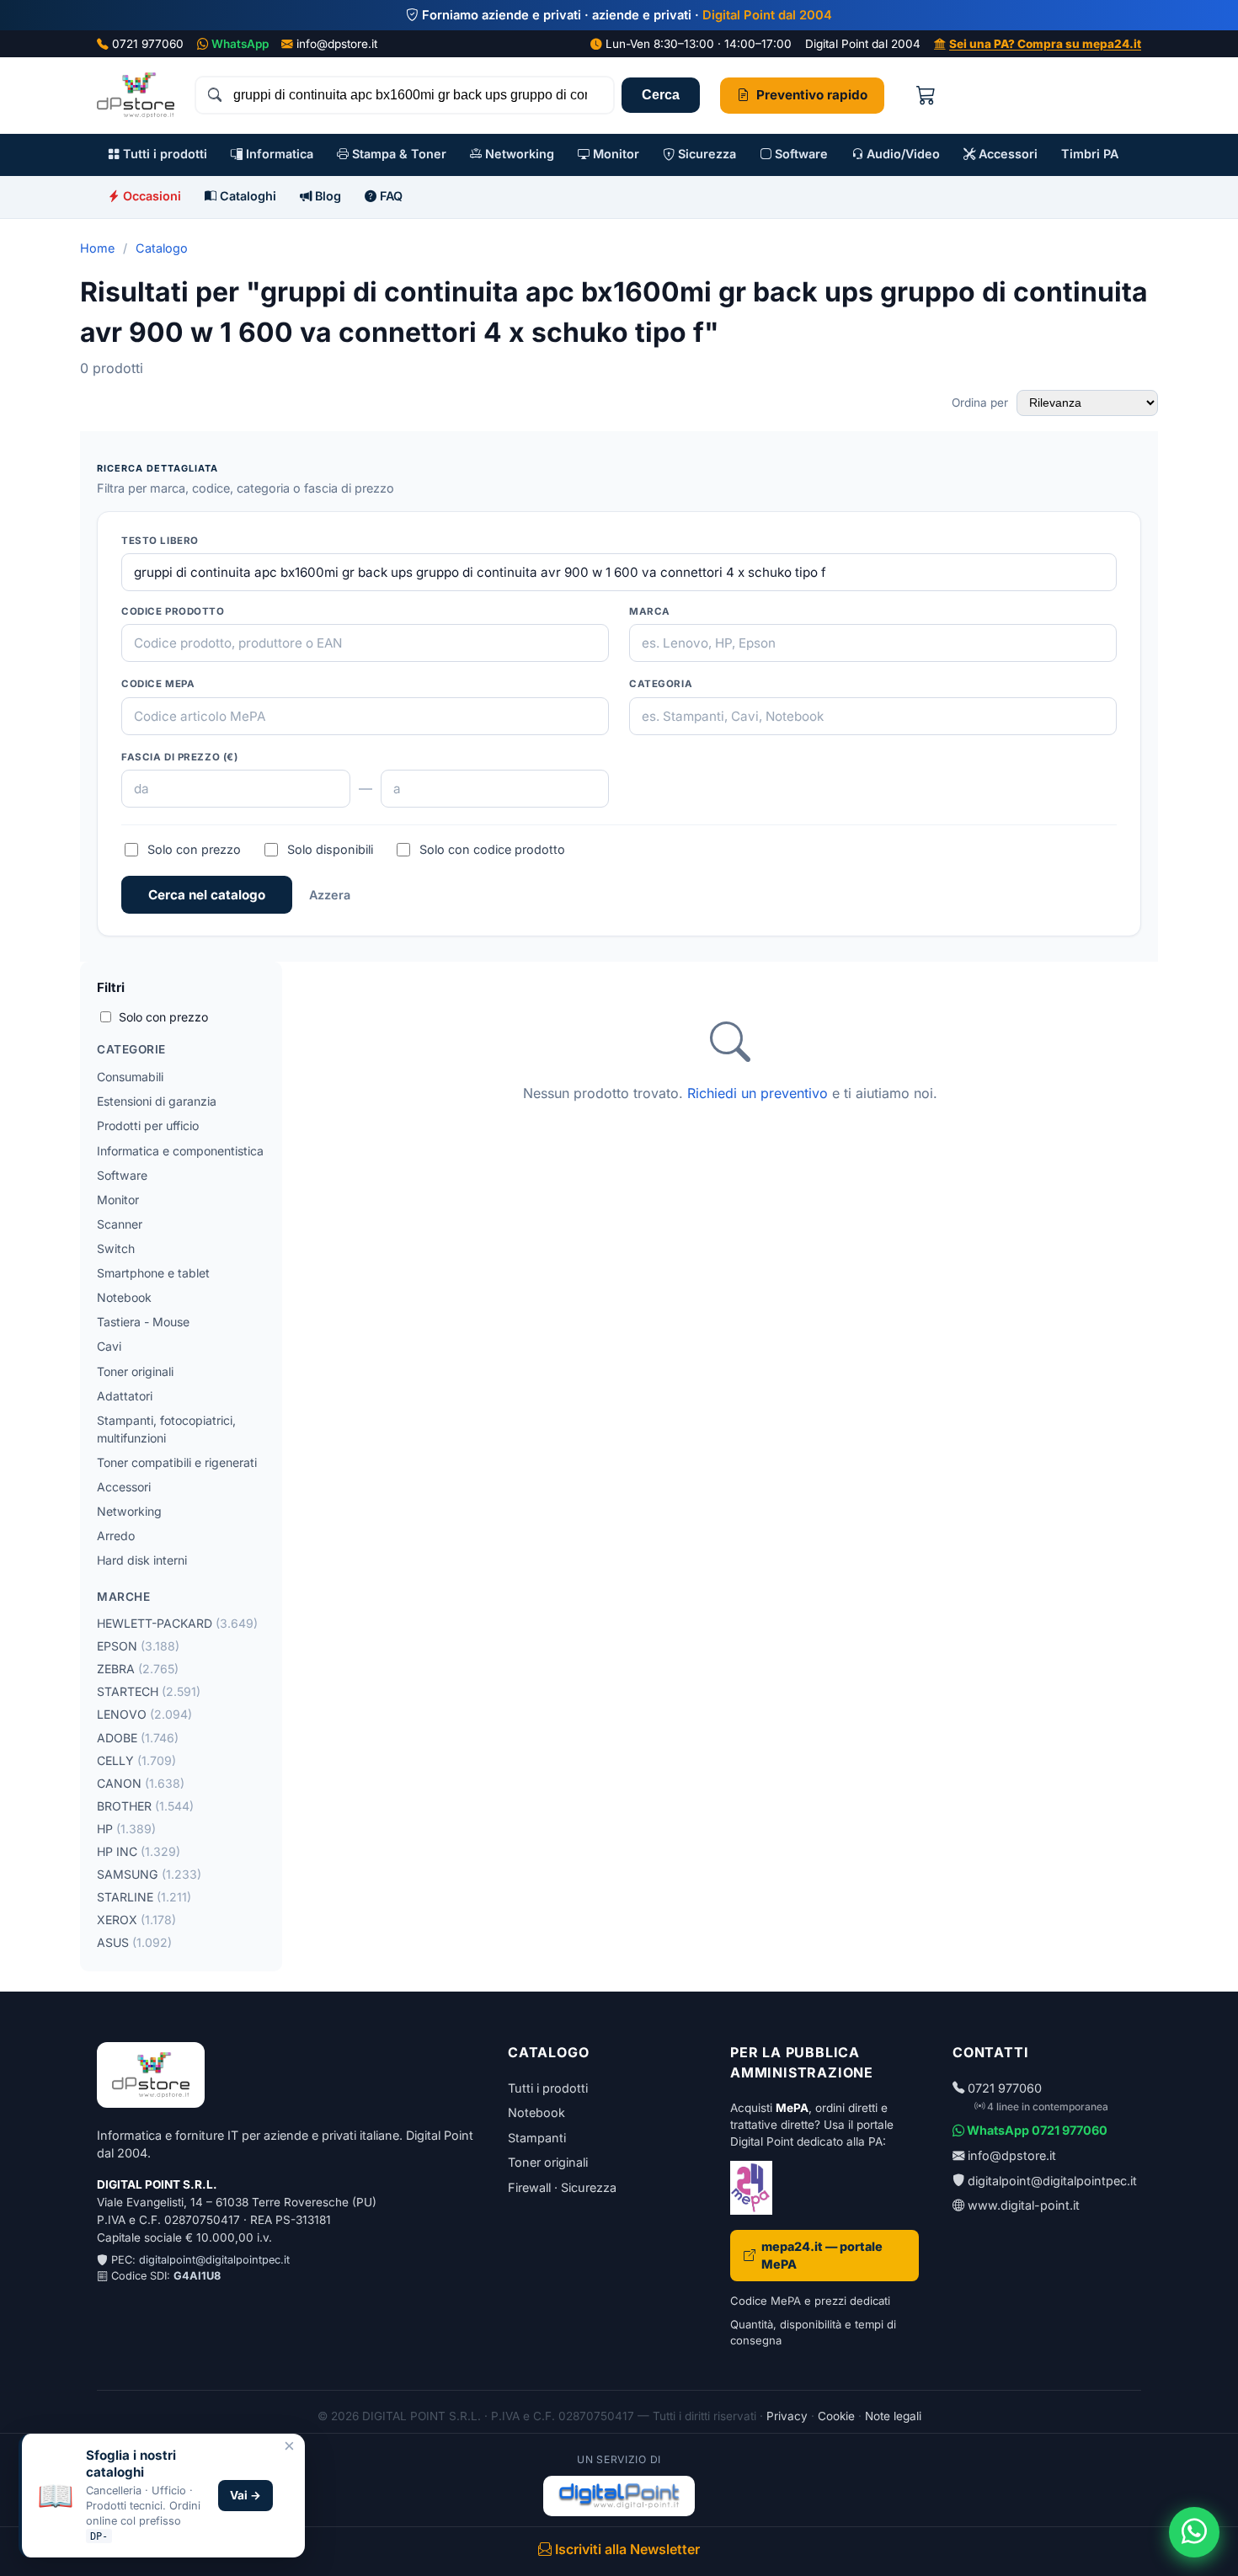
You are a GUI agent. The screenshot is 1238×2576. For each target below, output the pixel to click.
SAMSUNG (149, 1874)
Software (800, 154)
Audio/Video (902, 154)
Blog (326, 196)
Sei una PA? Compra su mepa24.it (1045, 44)
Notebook (124, 1297)
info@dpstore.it (337, 44)
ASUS (134, 1942)
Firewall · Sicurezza (562, 2187)
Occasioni (150, 196)
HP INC (139, 1851)
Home (97, 248)
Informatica (278, 154)
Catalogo (162, 248)
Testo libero (160, 541)
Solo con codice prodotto (492, 849)
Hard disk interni (142, 1560)
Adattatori (125, 1396)
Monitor (614, 154)
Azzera (330, 895)
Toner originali (135, 1371)
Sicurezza (705, 154)
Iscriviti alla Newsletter (626, 2549)
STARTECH (149, 1691)
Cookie (836, 2416)
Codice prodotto (173, 611)
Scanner (120, 1224)
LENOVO (144, 1714)
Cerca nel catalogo (207, 895)
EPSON (138, 1646)
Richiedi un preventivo (758, 1093)
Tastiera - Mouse (143, 1322)
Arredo (116, 1536)
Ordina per (982, 403)
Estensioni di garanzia (157, 1101)
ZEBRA (138, 1669)
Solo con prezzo (194, 849)
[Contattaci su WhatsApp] (1194, 2532)
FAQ (390, 196)
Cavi (109, 1346)
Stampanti (537, 2138)
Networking (518, 154)
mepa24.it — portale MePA (822, 2256)
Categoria (661, 684)
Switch (116, 1248)
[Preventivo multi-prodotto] (926, 96)
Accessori (1006, 154)
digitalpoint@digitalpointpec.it (214, 2260)
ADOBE (138, 1738)
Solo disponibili (330, 849)
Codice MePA (158, 684)
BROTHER (145, 1806)
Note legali (893, 2416)
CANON (141, 1783)
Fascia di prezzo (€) (180, 757)
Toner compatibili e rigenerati (177, 1462)
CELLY (136, 1760)
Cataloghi (246, 196)
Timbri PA (1090, 154)
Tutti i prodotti (163, 154)
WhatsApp (240, 44)
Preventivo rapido (812, 95)
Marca (650, 611)
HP (126, 1829)
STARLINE (144, 1897)
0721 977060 (148, 44)
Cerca (661, 95)
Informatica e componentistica (180, 1151)
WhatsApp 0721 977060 (1036, 2130)
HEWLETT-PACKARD (177, 1623)
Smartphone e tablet (153, 1273)
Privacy (787, 2416)
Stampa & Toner (398, 154)
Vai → (245, 2495)
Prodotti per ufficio (148, 1125)
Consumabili (130, 1077)
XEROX (136, 1920)
